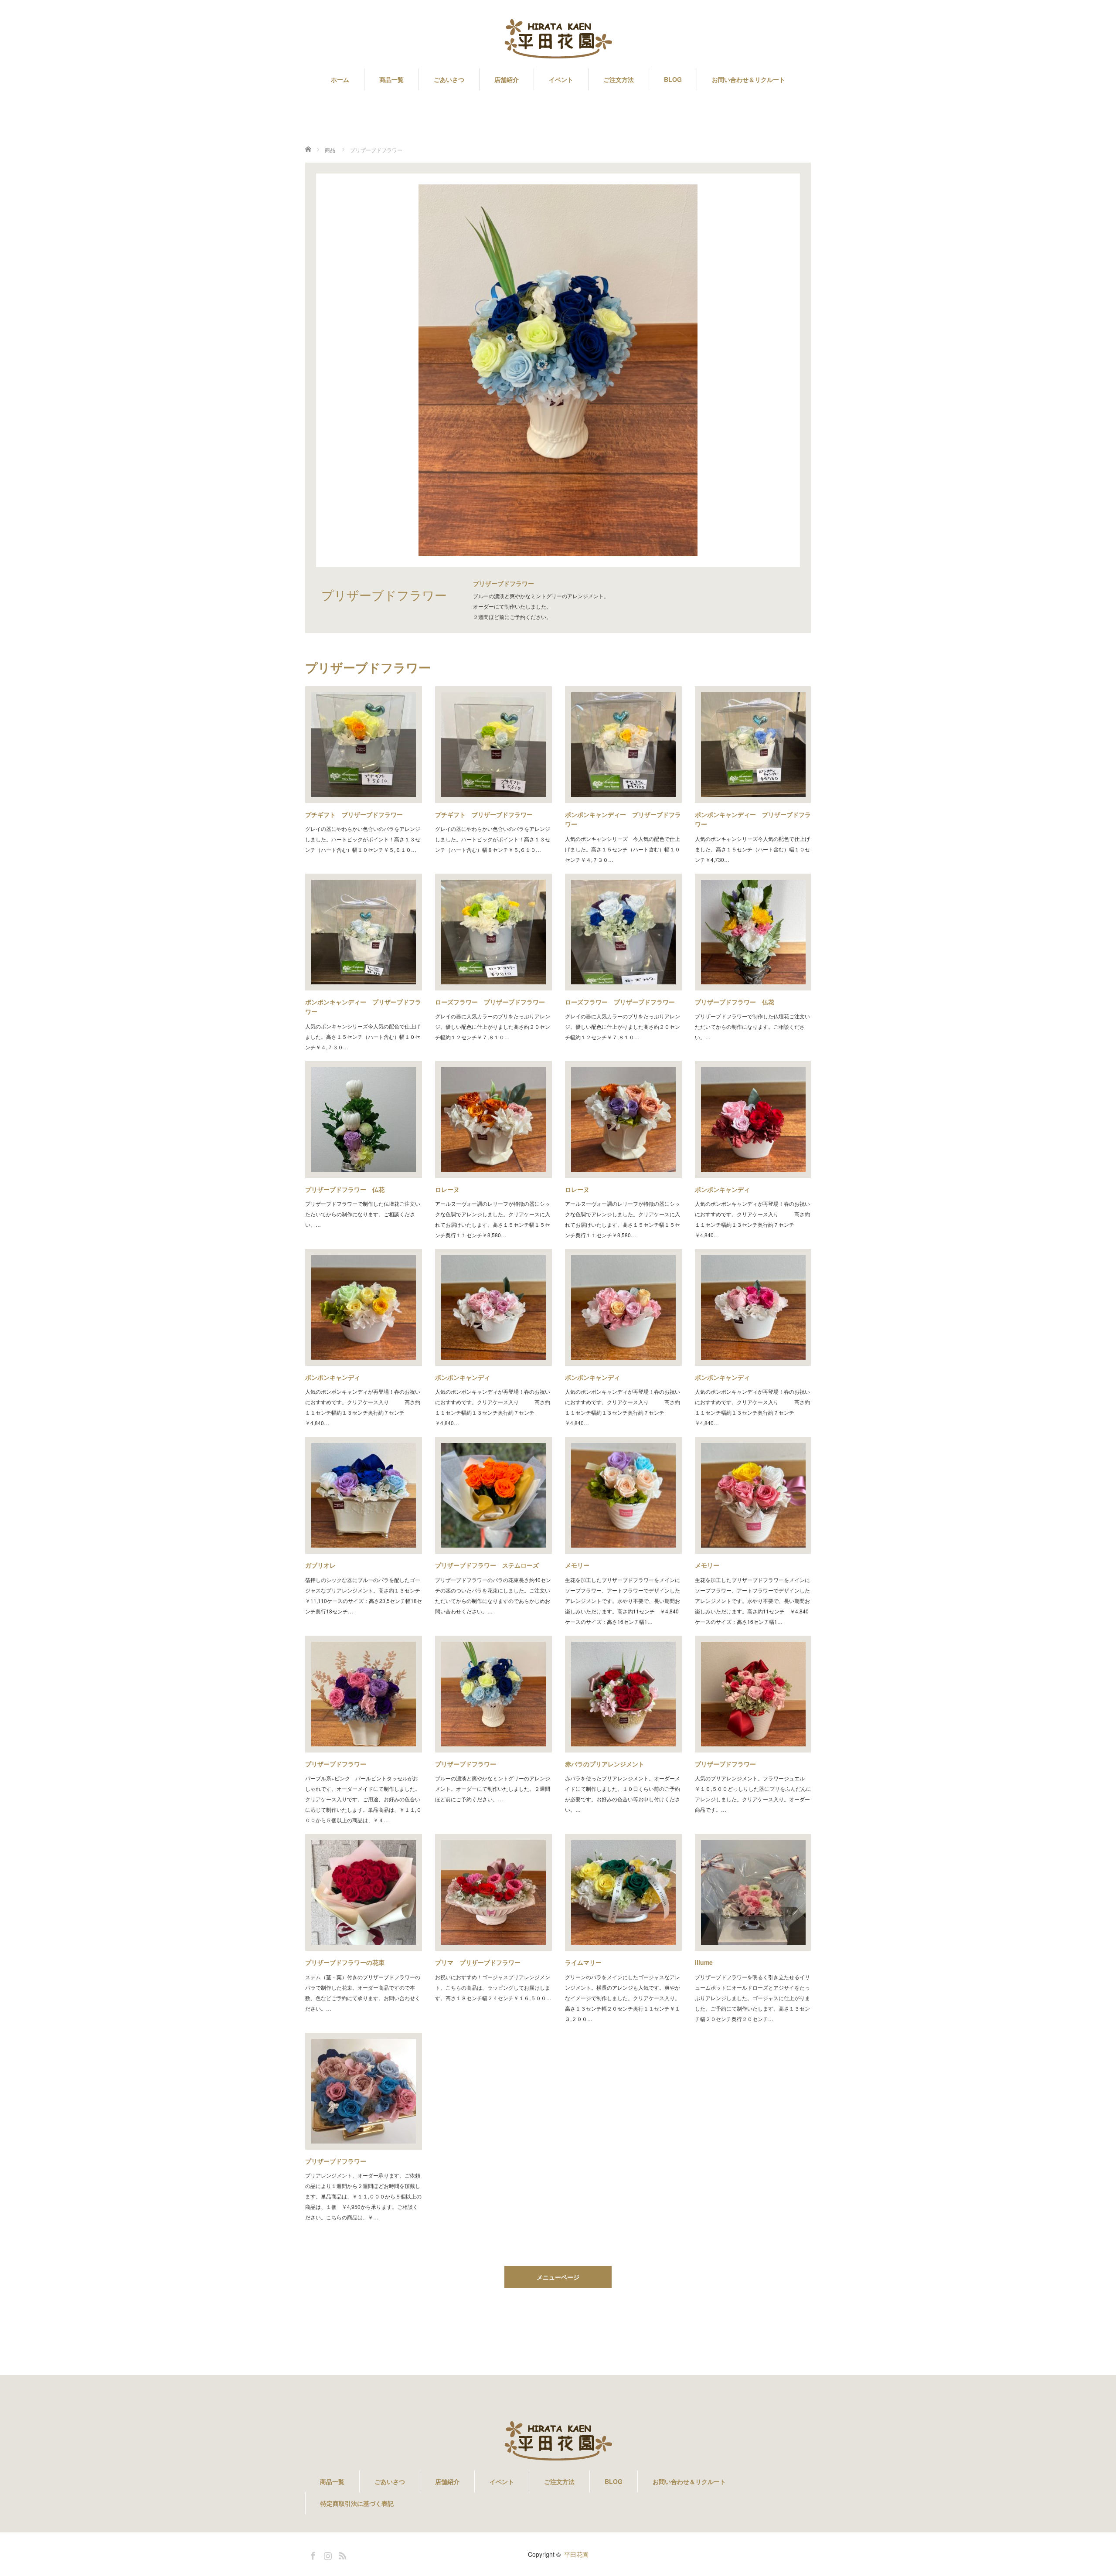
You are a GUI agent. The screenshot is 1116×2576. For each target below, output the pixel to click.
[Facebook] (312, 2554)
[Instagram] (327, 2554)
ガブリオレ (320, 1565)
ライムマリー (583, 1962)
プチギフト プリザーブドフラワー (354, 814)
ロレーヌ (447, 1189)
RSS (341, 2554)
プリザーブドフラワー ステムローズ (487, 1565)
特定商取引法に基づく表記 (357, 2503)
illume (704, 1962)
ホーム (340, 79)
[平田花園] (558, 39)
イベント (561, 79)
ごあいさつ (449, 79)
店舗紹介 (507, 79)
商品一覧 (391, 79)
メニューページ (558, 2277)
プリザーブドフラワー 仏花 (735, 1002)
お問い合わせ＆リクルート (749, 79)
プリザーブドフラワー (336, 1764)
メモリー (577, 1565)
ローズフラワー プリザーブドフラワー (490, 1002)
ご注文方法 (619, 79)
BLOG (673, 79)
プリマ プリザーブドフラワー (478, 1962)
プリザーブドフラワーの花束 (345, 1962)
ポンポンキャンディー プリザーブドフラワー (623, 819)
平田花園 (576, 2554)
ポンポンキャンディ (722, 1189)
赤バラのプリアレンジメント (605, 1764)
